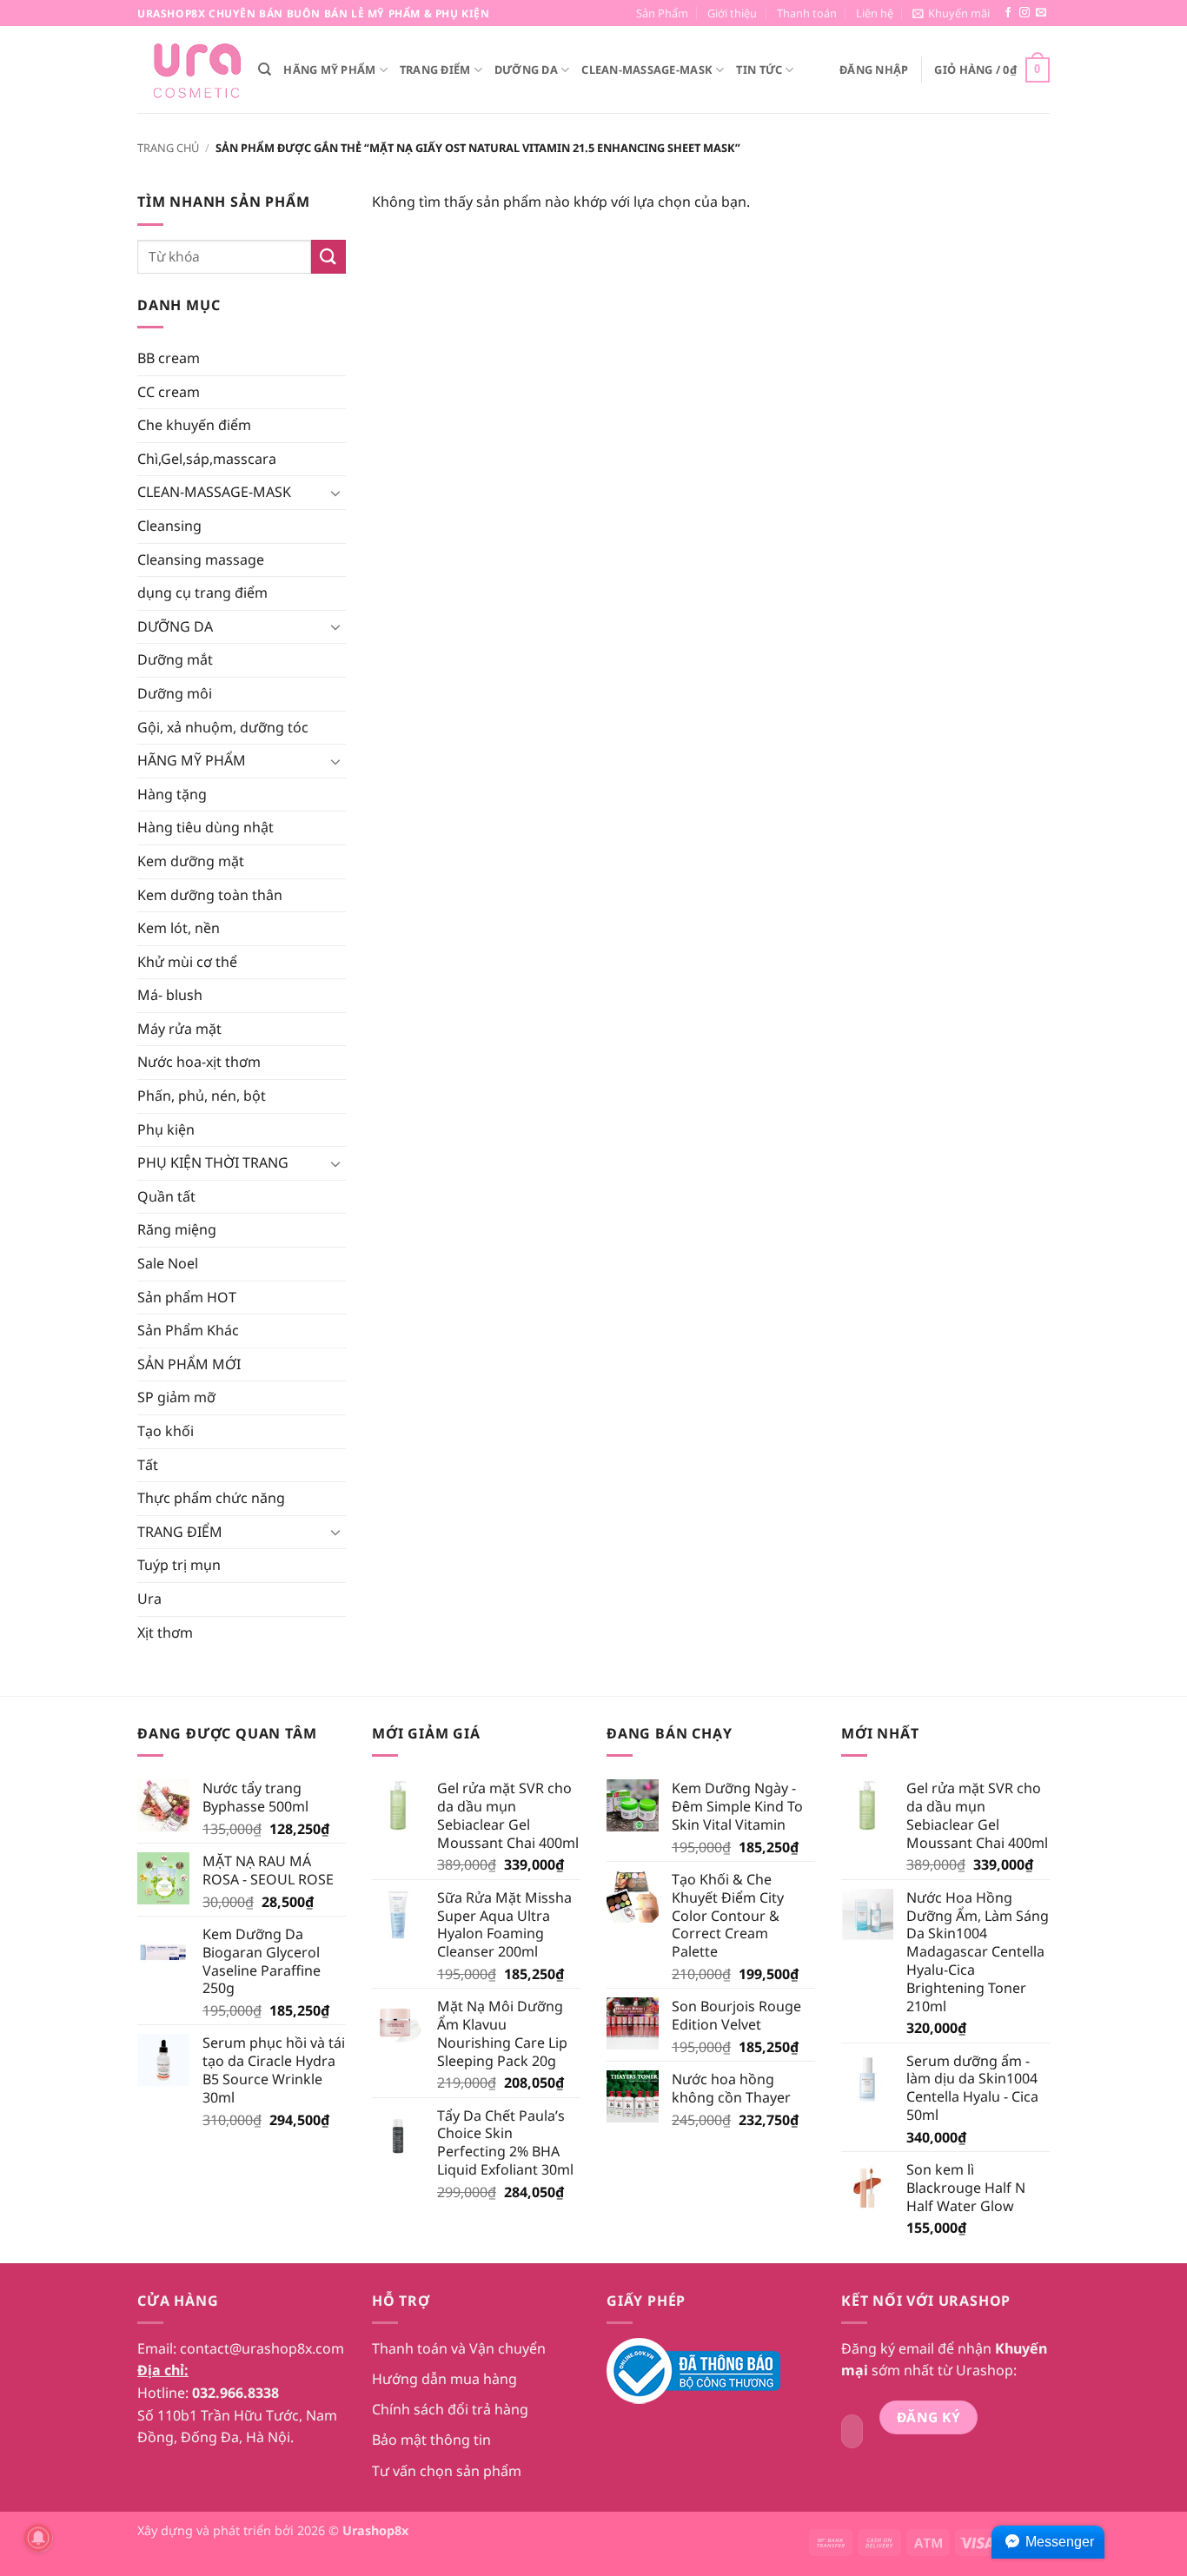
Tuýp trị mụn (179, 1565)
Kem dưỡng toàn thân (210, 895)
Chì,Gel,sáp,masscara (207, 459)
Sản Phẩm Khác (188, 1330)
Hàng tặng (172, 794)
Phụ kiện (166, 1129)
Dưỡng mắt (175, 659)
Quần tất (166, 1196)
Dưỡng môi (175, 693)
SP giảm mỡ (176, 1397)
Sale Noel (168, 1263)
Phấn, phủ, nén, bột (202, 1096)
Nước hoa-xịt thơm (199, 1062)
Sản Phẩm (662, 13)
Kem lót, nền (179, 928)
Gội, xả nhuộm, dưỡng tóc (223, 727)
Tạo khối (166, 1431)
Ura (149, 1599)
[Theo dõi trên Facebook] (1008, 13)
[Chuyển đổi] (335, 493)
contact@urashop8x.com (262, 2348)
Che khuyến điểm (194, 425)
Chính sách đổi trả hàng (450, 2409)
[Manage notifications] (38, 2538)
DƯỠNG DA (526, 70)
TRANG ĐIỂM (435, 70)
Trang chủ (168, 148)
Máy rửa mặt (179, 1029)
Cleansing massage (201, 560)
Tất (148, 1465)
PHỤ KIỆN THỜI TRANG (213, 1162)
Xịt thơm (165, 1632)
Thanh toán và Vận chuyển (459, 2348)
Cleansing (169, 526)
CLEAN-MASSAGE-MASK (647, 70)
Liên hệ (875, 13)
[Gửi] (328, 257)
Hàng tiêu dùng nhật (206, 827)
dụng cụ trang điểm (202, 593)
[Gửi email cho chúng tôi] (1041, 13)
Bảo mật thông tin (431, 2440)
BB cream (169, 358)
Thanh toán (807, 13)
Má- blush (170, 995)
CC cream (169, 392)
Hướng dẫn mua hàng (444, 2379)
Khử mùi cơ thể (187, 962)
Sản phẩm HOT (187, 1297)
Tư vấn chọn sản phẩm (447, 2471)
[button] (951, 13)
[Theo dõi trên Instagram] (1025, 13)
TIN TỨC (759, 70)
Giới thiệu (732, 13)
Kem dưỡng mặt (191, 861)
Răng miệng (177, 1229)
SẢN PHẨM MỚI (189, 1364)
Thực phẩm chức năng (211, 1498)
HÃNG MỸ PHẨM (329, 70)
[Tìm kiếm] (265, 70)
